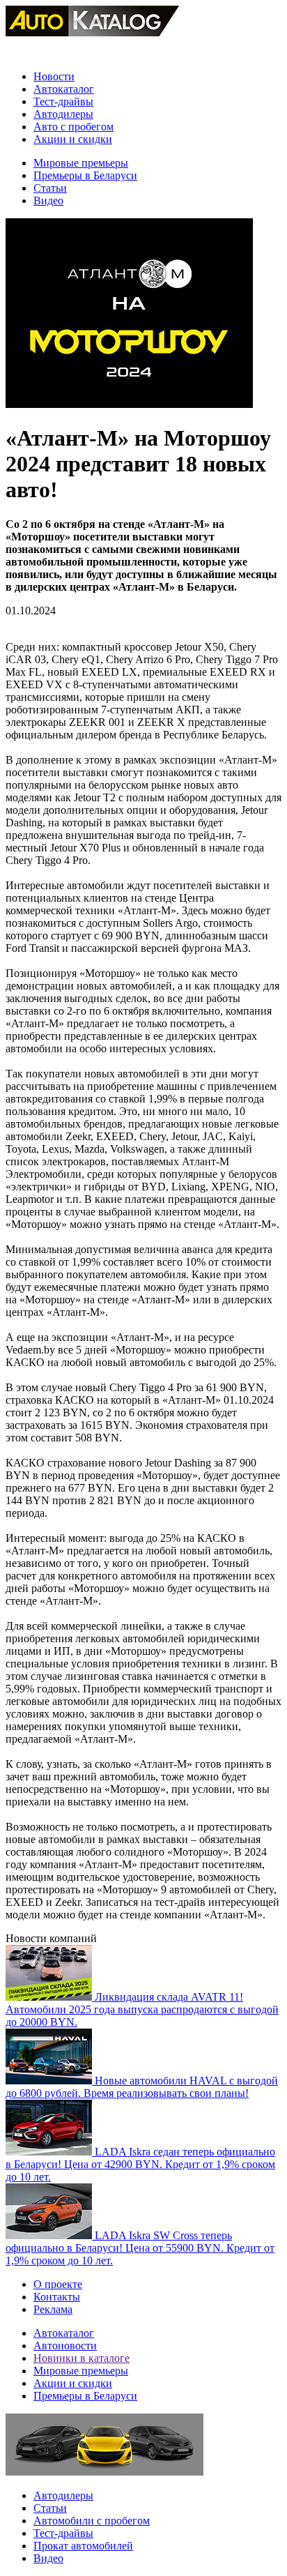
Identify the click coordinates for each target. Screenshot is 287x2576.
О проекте (58, 2284)
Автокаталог (64, 89)
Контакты (57, 2297)
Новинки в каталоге (82, 2358)
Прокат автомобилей (83, 2546)
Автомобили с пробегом (92, 2521)
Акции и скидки (73, 139)
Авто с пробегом (73, 127)
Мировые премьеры (81, 163)
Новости (54, 76)
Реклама (53, 2309)
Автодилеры (63, 114)
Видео (48, 200)
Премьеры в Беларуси (85, 175)
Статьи (50, 188)
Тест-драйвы (63, 101)
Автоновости (65, 2346)
